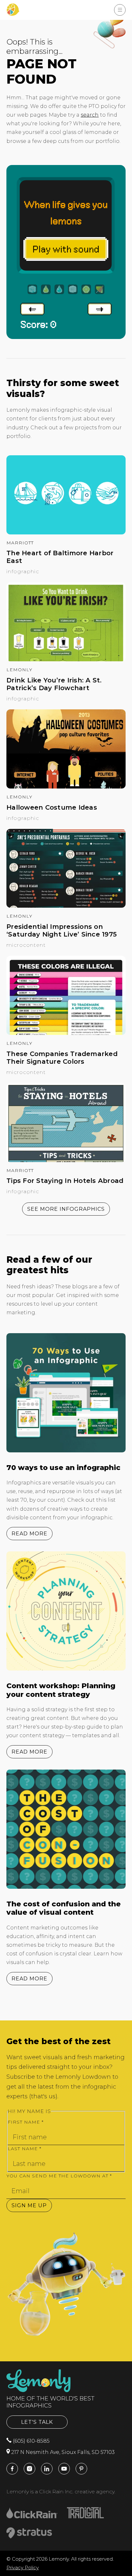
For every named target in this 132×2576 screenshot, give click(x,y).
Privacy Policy (23, 2568)
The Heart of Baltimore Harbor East (60, 557)
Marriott (20, 543)
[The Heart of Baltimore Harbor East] (66, 533)
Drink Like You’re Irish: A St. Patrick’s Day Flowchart (54, 684)
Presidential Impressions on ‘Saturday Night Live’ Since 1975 (62, 930)
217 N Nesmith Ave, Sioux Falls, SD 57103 (62, 2452)
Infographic (23, 571)
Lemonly (19, 670)
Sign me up (29, 2205)
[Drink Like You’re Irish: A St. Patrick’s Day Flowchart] (66, 660)
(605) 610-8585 (31, 2441)
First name (26, 2122)
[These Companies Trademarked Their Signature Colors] (66, 1033)
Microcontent (26, 945)
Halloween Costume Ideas (52, 807)
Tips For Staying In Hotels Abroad (65, 1181)
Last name (25, 2149)
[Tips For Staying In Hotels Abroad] (66, 1160)
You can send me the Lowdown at (59, 2176)
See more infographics (66, 1209)
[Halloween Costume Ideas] (66, 787)
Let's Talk (37, 2422)
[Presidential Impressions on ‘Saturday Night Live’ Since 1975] (66, 906)
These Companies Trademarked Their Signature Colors (62, 1058)
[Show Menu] (120, 10)
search (90, 115)
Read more (29, 1534)
